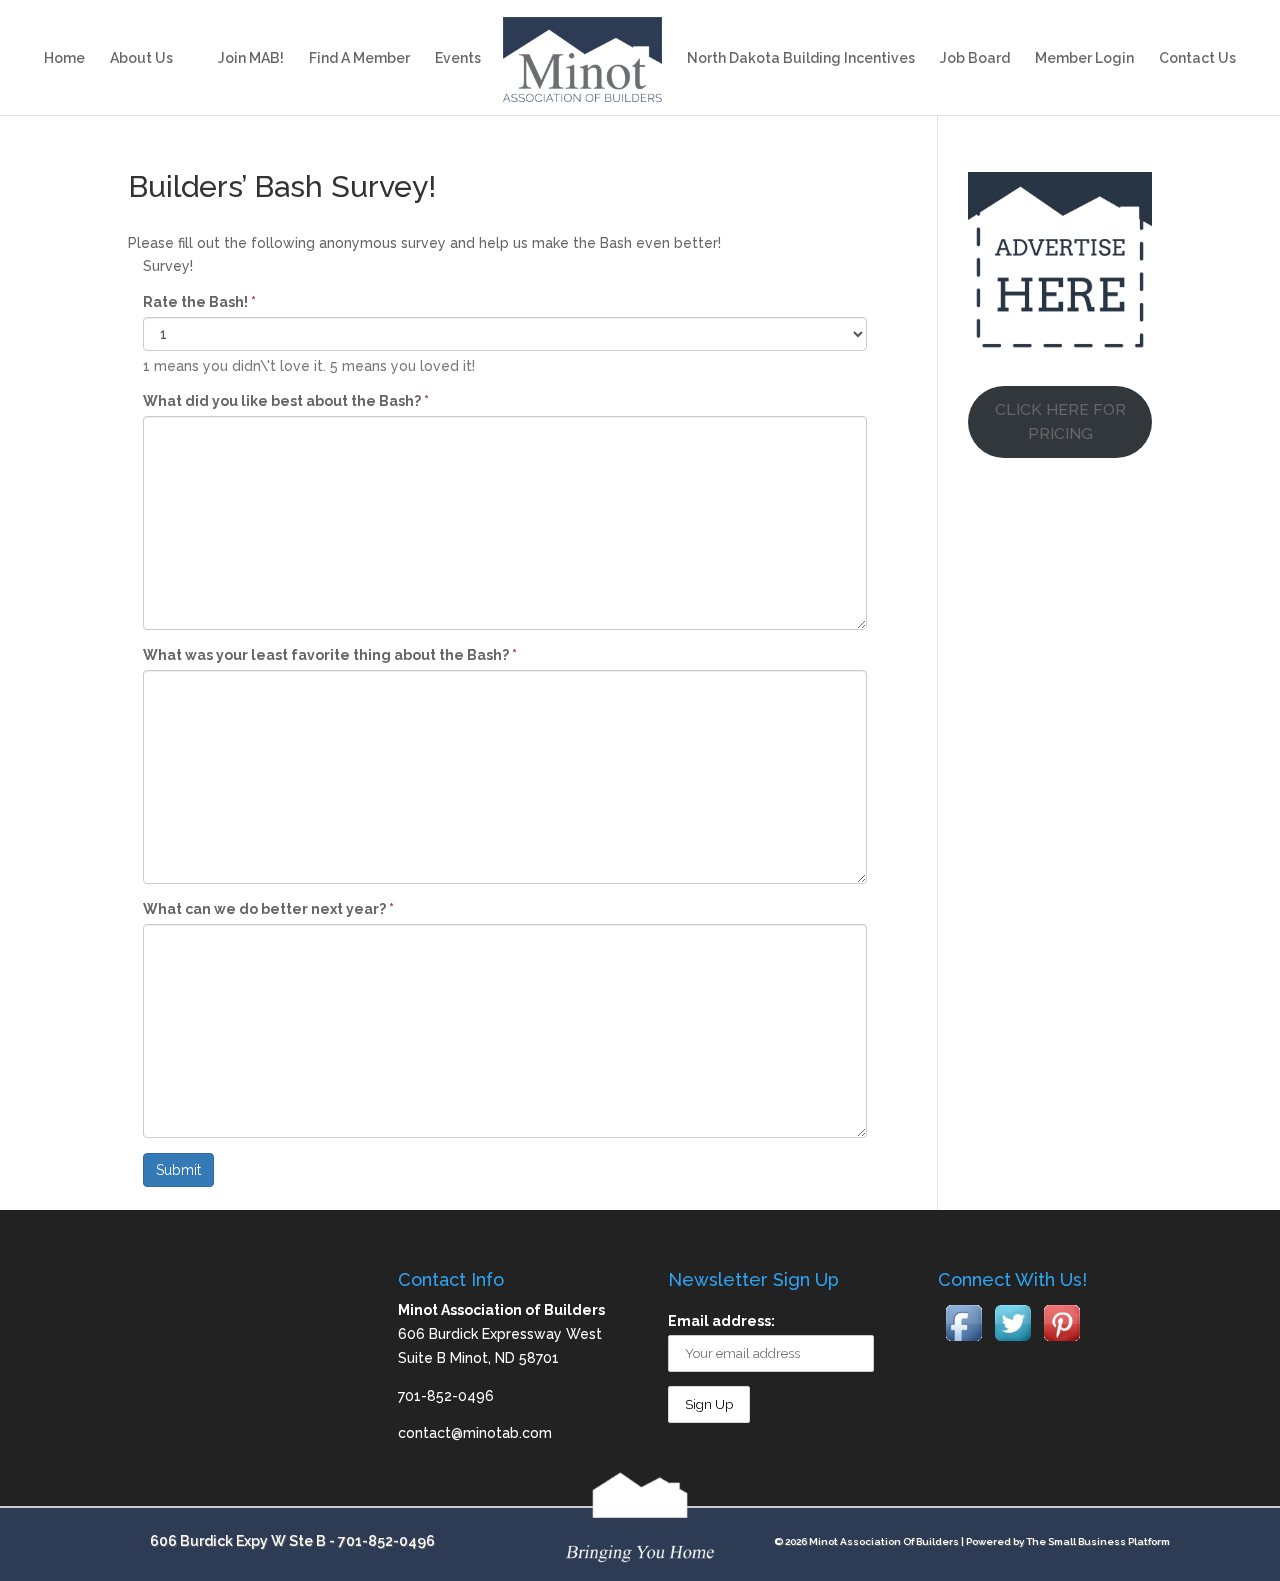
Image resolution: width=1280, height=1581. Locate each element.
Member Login (1084, 58)
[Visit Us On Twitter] (1012, 1342)
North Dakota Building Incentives (801, 58)
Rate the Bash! (199, 302)
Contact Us (1197, 58)
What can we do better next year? (268, 909)
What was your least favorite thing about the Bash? (330, 655)
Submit (178, 1170)
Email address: (721, 1321)
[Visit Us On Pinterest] (1061, 1342)
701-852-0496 (386, 1541)
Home (64, 58)
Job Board (975, 58)
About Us (141, 58)
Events (458, 58)
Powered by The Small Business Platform (1068, 1541)
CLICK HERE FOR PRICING (1060, 421)
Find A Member (359, 58)
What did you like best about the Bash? (286, 401)
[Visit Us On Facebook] (963, 1342)
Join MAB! (251, 58)
